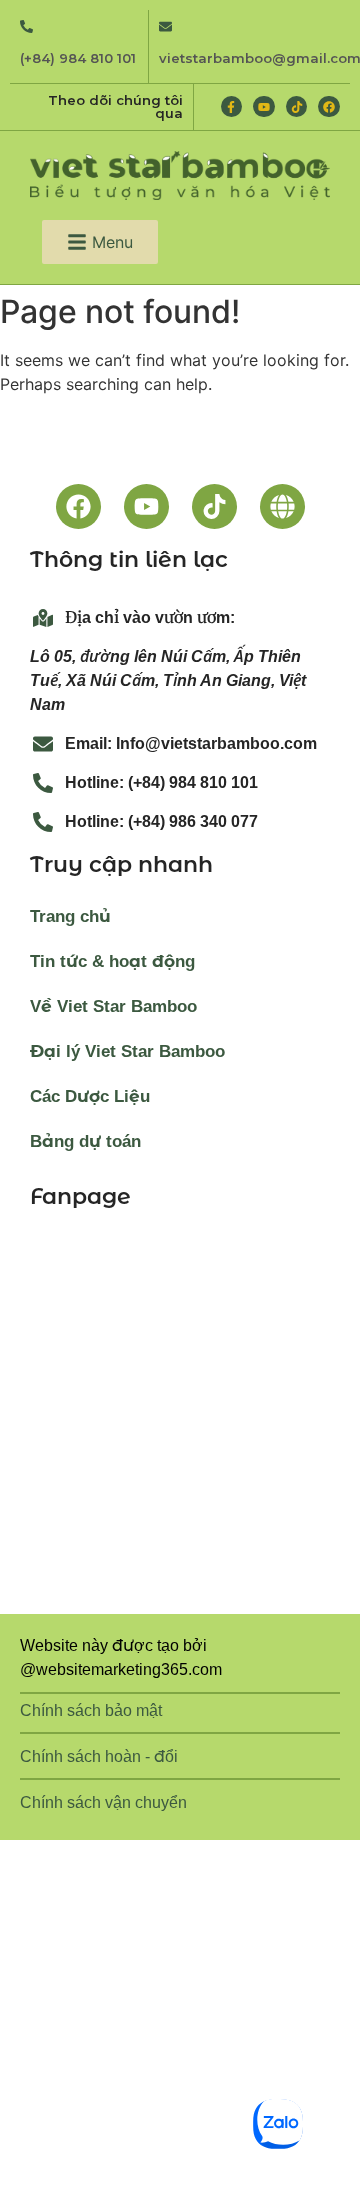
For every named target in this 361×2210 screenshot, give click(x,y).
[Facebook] (329, 107)
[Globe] (282, 506)
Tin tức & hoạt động (112, 961)
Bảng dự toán (85, 1141)
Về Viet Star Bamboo (113, 1006)
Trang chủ (70, 916)
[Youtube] (264, 107)
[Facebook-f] (232, 107)
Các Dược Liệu (90, 1096)
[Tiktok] (297, 107)
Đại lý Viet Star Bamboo (127, 1051)
